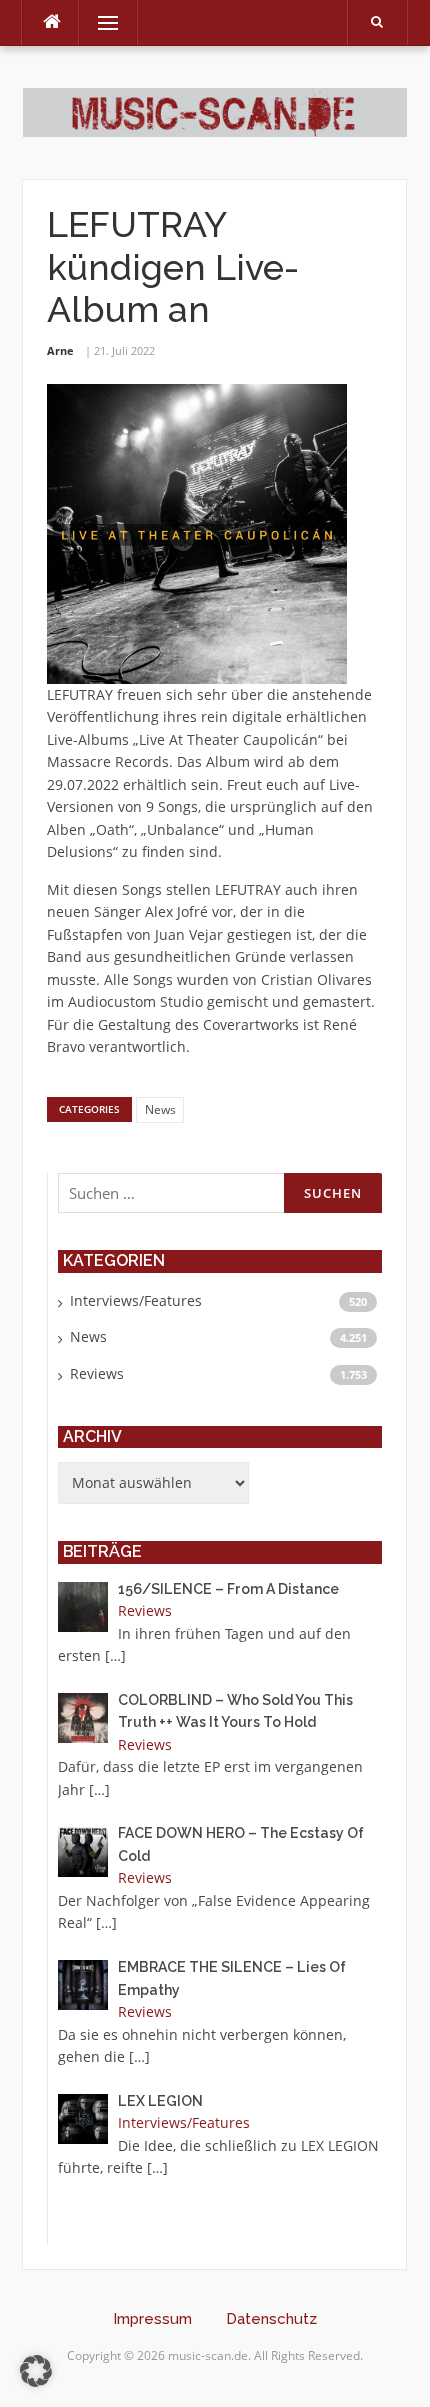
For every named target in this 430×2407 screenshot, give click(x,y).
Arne (60, 350)
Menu (99, 22)
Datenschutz (271, 2319)
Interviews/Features (136, 1300)
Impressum (152, 2319)
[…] (115, 1655)
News (160, 1109)
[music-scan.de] (214, 111)
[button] (36, 2371)
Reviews (97, 1373)
